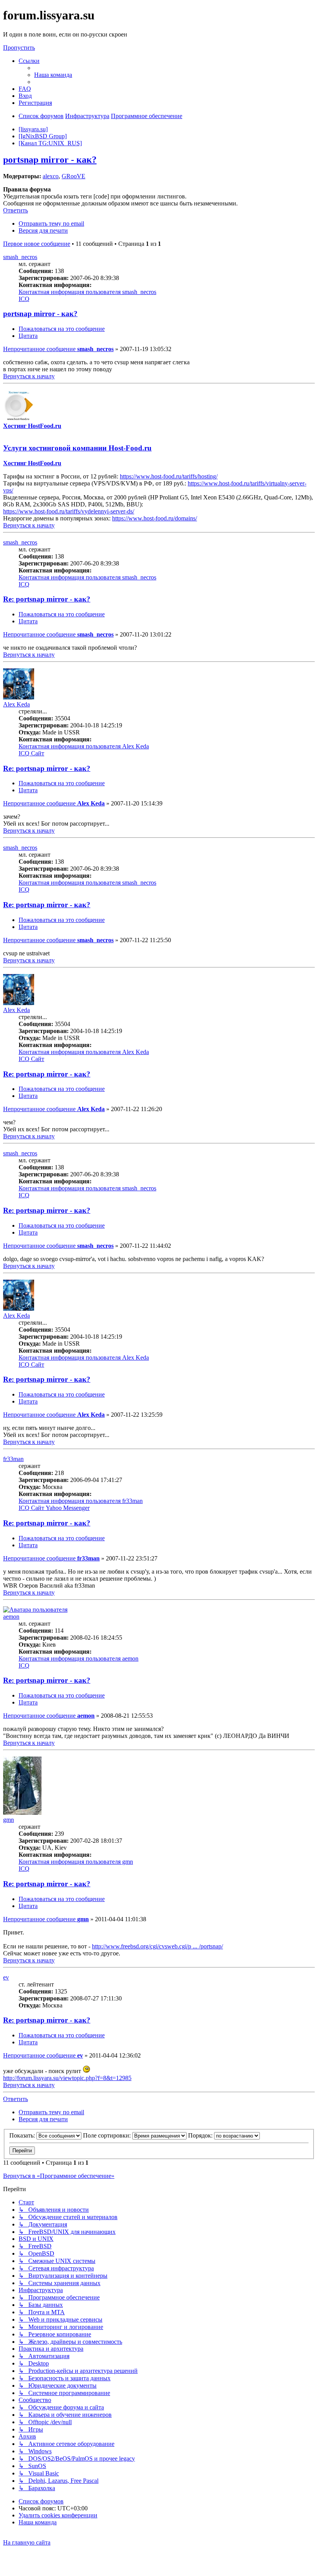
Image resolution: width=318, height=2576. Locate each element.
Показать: (23, 2135)
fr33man (13, 1459)
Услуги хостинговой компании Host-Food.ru (77, 448)
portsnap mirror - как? (50, 160)
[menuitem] (53, 75)
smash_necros (20, 257)
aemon (11, 1617)
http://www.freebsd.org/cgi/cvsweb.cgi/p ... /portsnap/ (157, 1946)
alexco (51, 176)
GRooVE (73, 176)
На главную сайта (27, 2542)
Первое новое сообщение (37, 244)
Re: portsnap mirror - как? (47, 599)
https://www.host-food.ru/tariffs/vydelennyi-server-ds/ (69, 511)
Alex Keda (16, 704)
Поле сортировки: (108, 2135)
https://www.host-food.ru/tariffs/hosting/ (169, 476)
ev (6, 1977)
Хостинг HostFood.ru (32, 426)
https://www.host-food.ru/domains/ (155, 518)
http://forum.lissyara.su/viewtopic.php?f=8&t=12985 (67, 2078)
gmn (9, 1820)
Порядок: (201, 2135)
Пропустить (19, 48)
